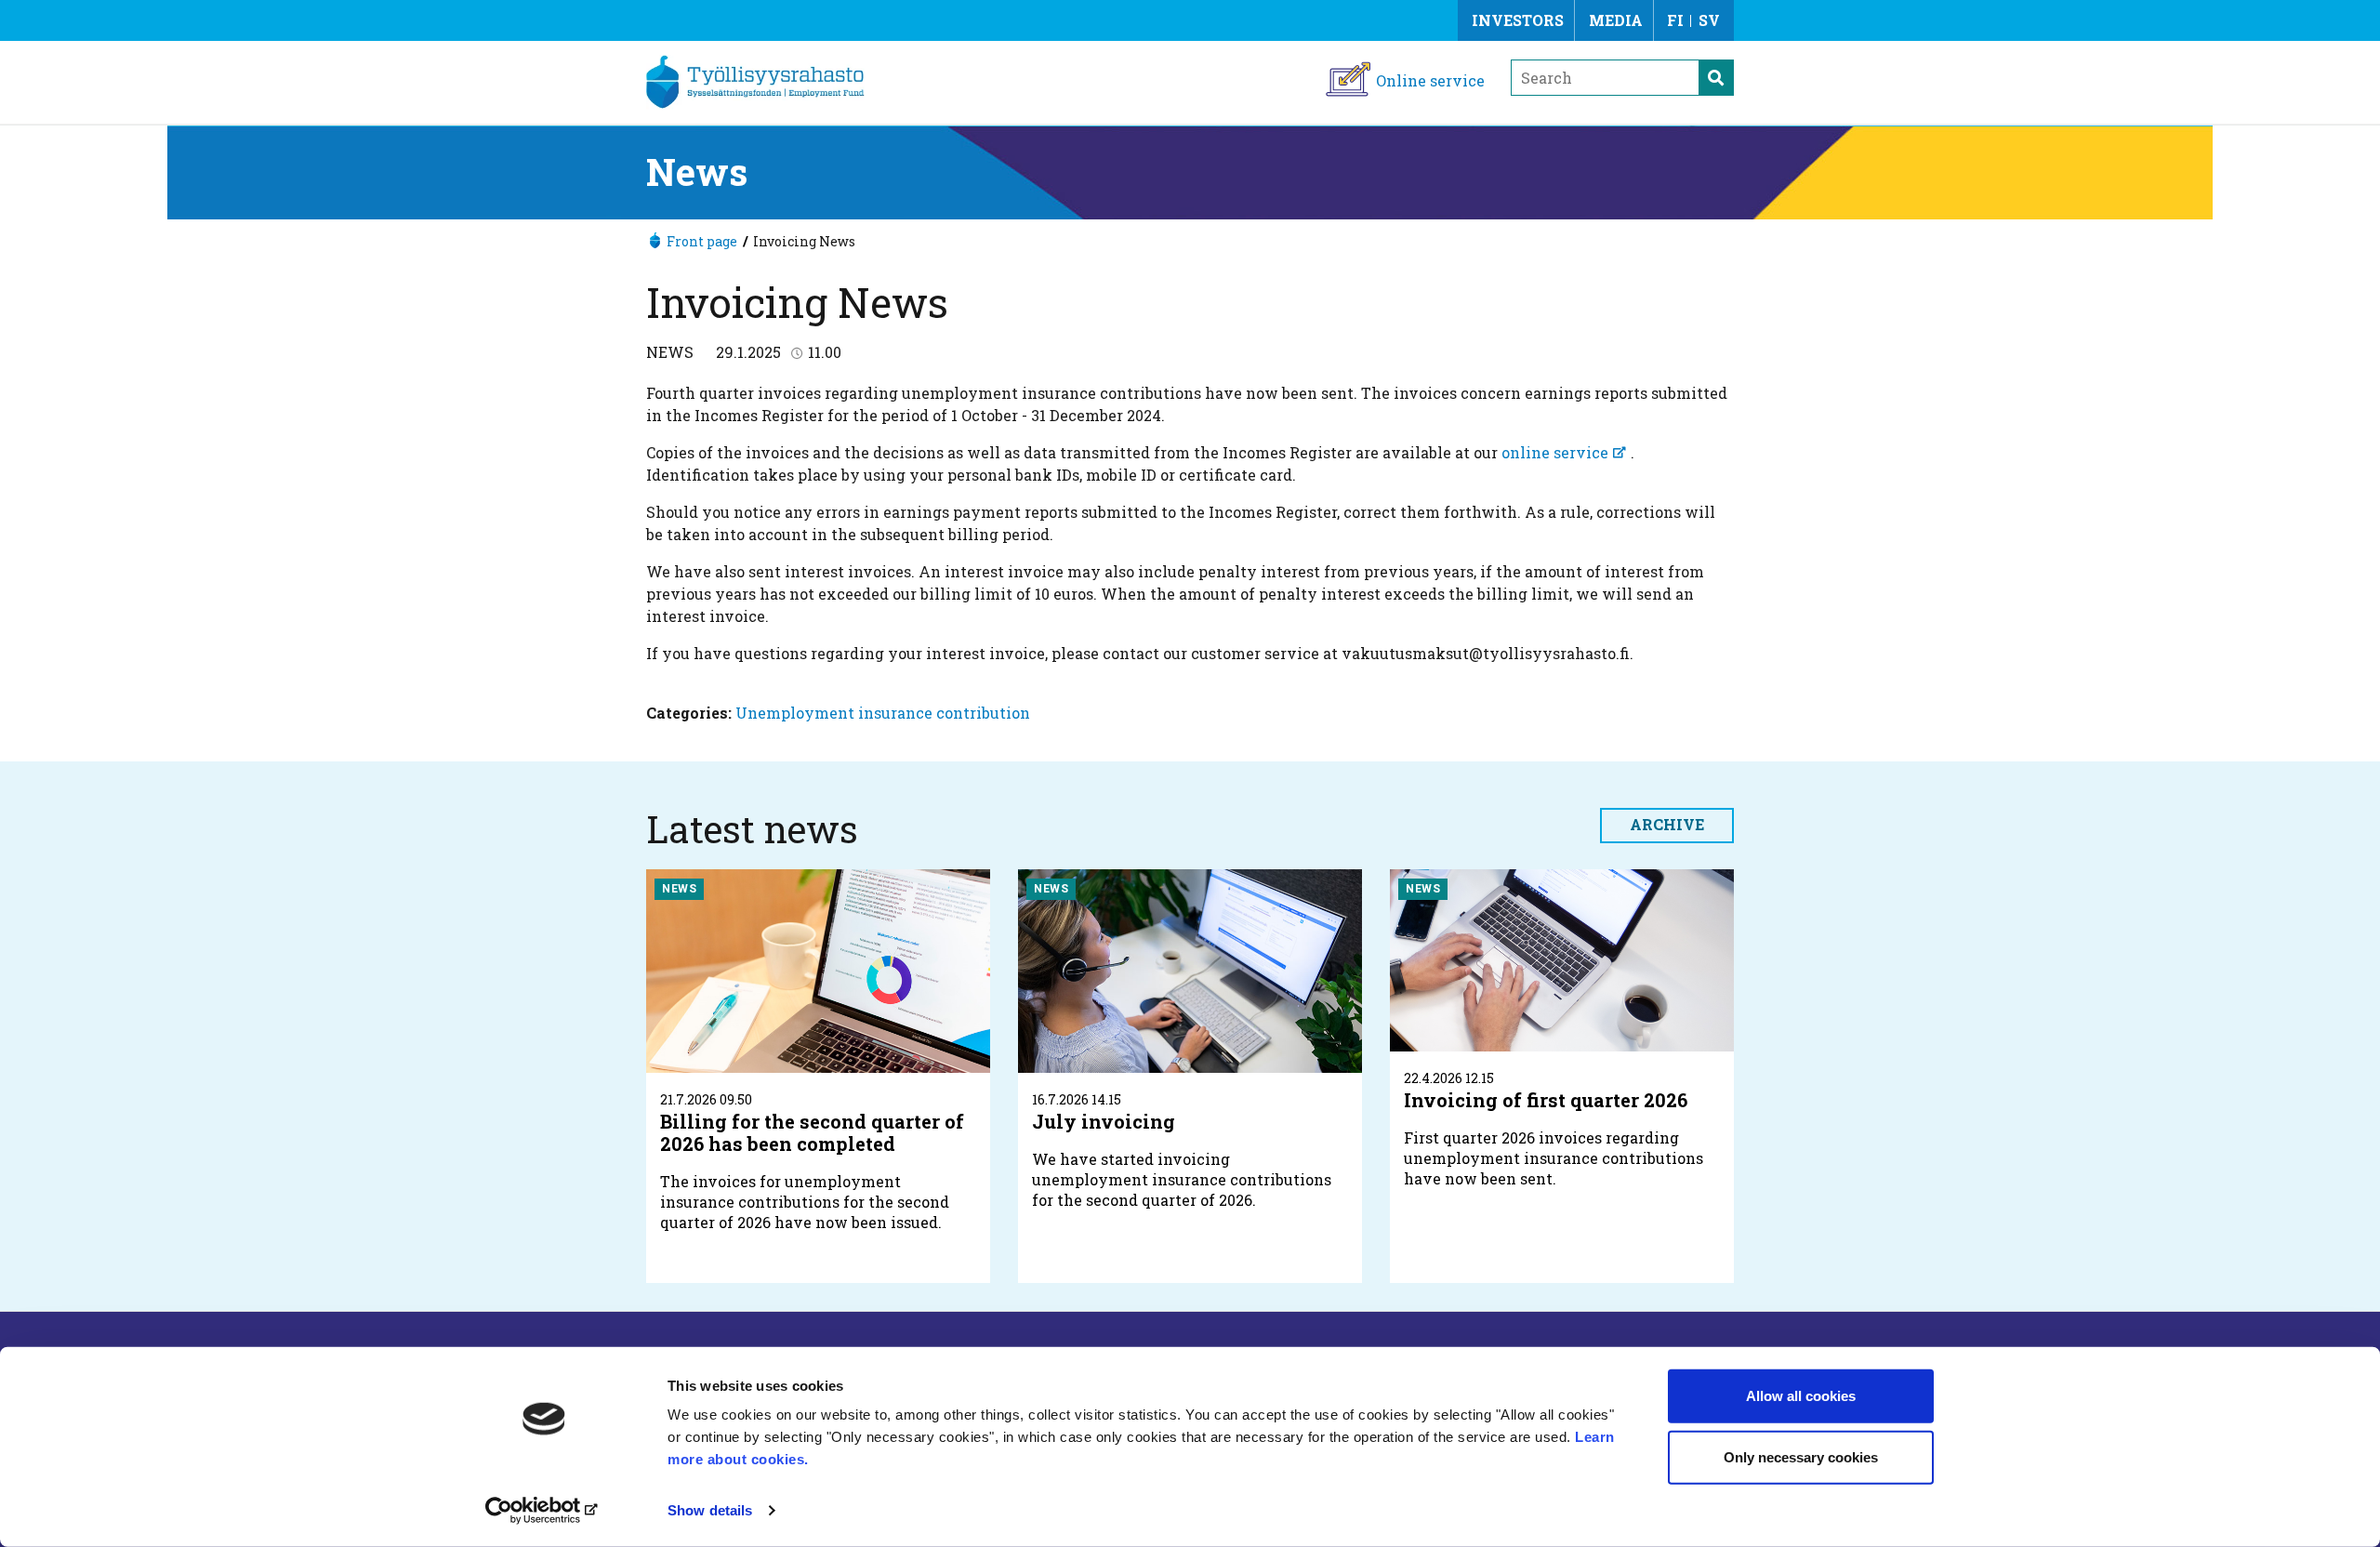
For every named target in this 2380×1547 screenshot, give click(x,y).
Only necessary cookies (1801, 1456)
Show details (710, 1510)
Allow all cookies (1801, 1396)
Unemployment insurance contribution (883, 713)
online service (1555, 452)
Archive (1667, 824)
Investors (1518, 20)
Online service (1430, 80)
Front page (702, 241)
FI (1675, 20)
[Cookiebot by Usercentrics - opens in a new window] (544, 1511)
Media (1616, 20)
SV (1709, 20)
